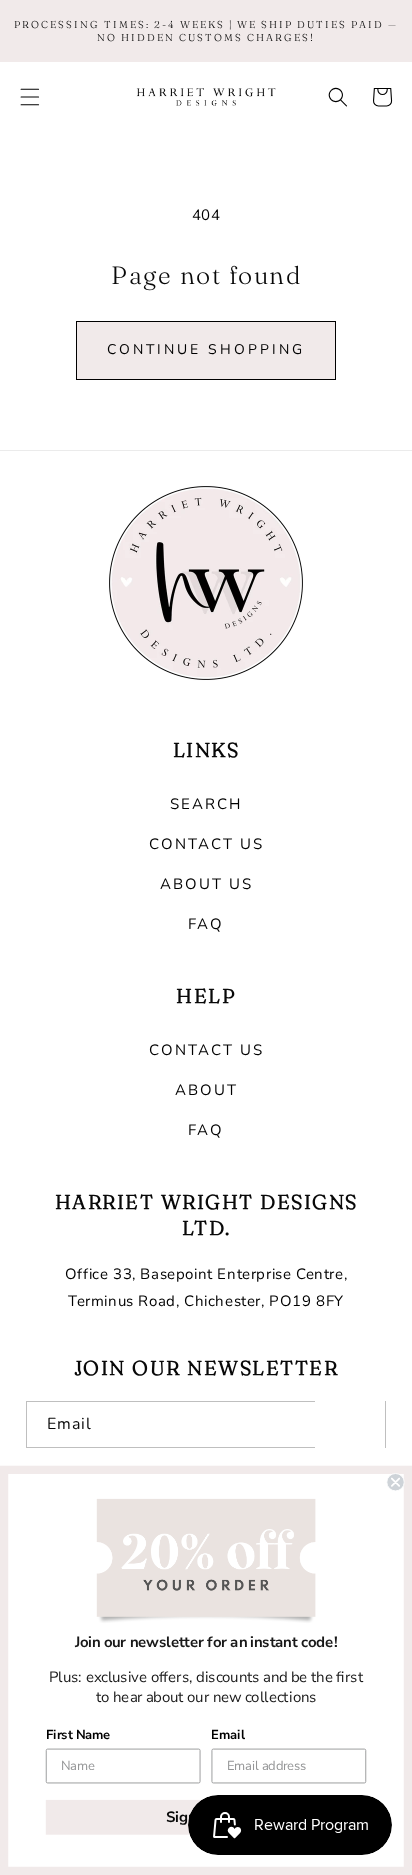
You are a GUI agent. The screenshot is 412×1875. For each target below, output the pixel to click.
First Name (78, 1734)
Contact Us (206, 844)
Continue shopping (206, 349)
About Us (206, 884)
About (206, 1090)
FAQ (206, 924)
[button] (30, 97)
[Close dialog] (395, 1482)
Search (206, 804)
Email (227, 1734)
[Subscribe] (350, 1424)
